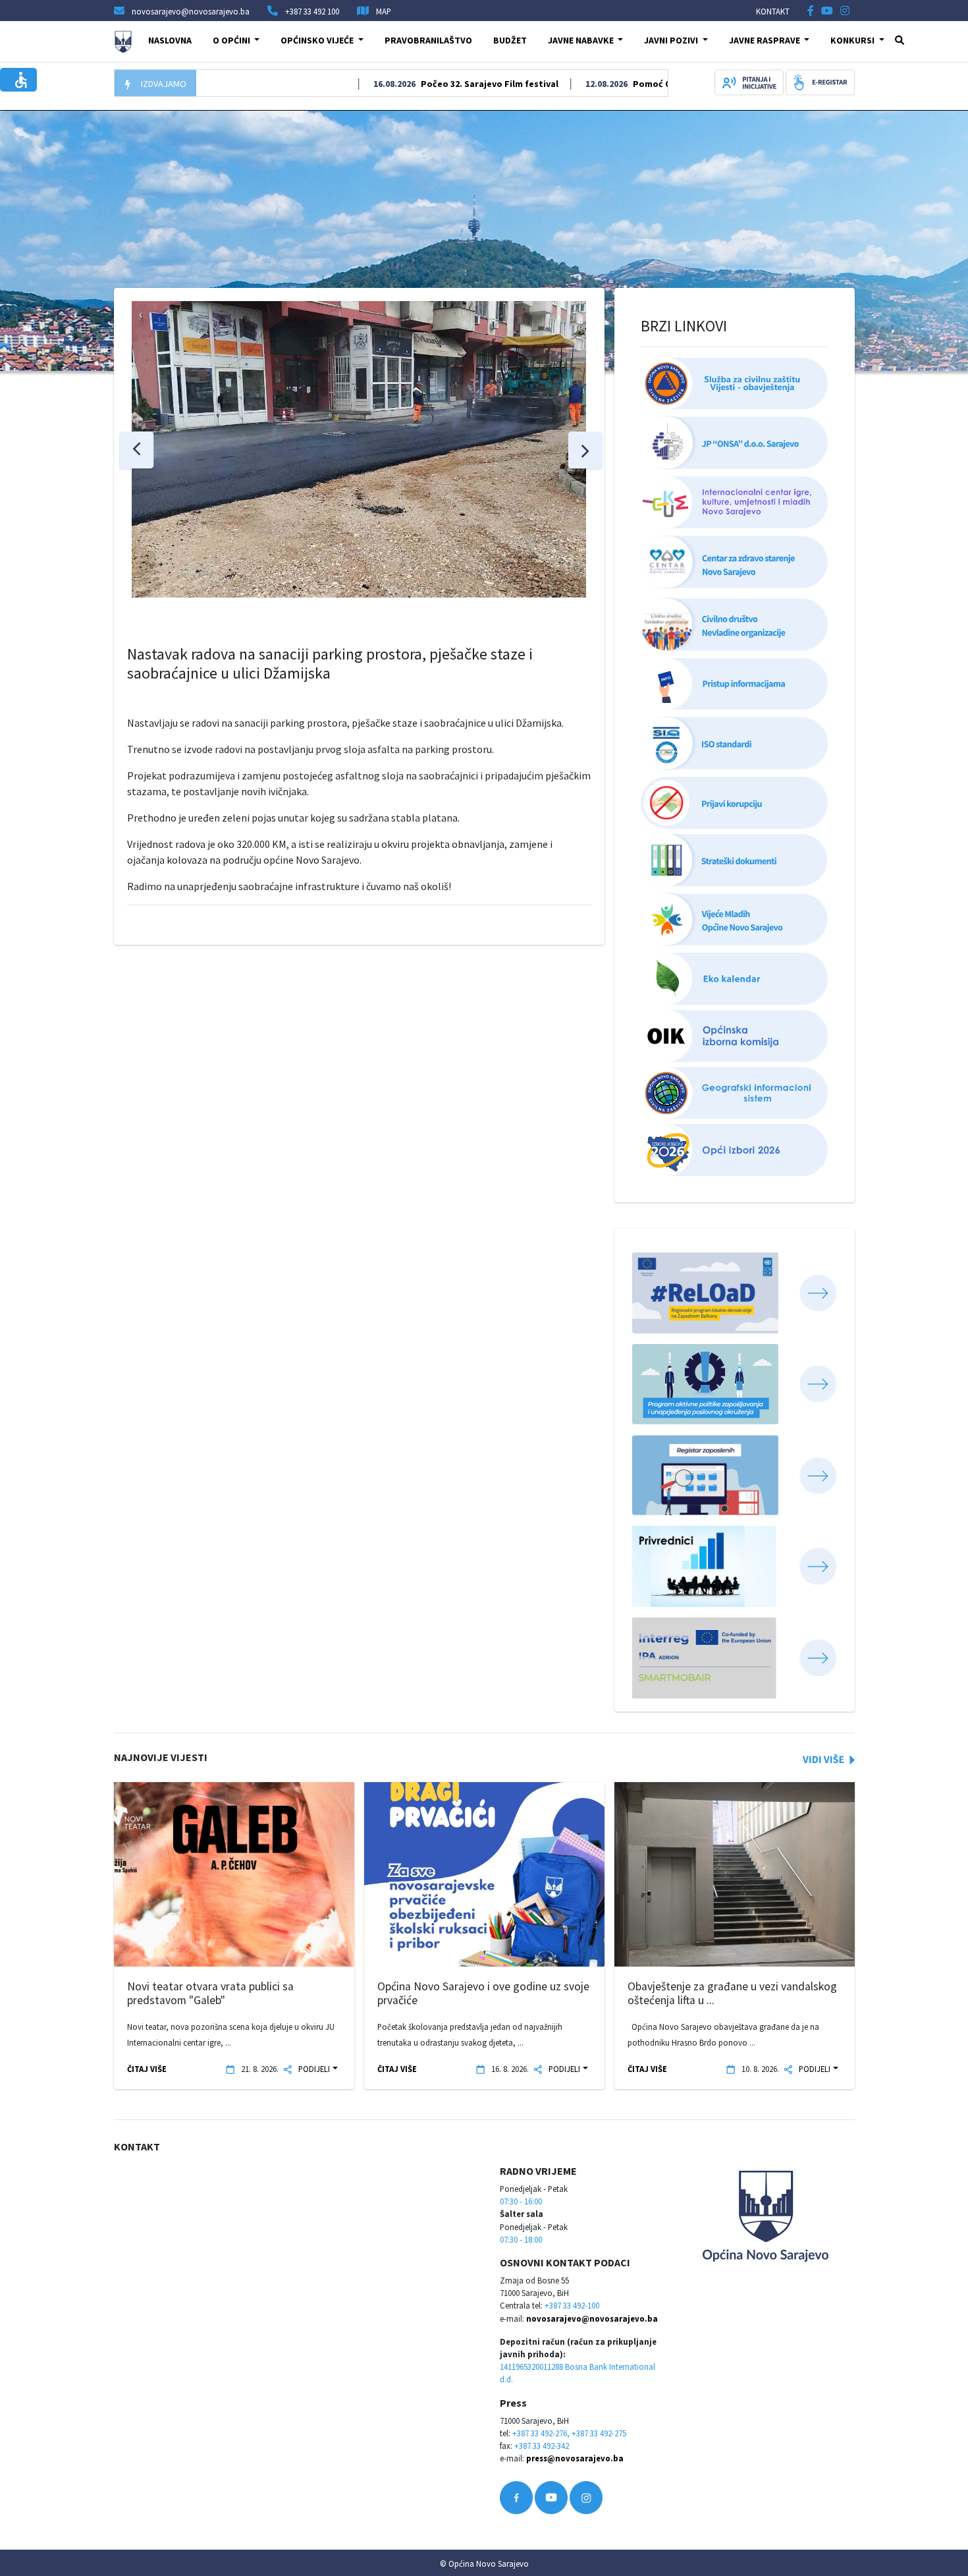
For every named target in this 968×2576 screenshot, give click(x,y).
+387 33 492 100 (312, 11)
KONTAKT (773, 11)
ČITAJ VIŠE (147, 2069)
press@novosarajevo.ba (575, 2458)
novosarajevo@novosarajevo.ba (592, 2318)
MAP (384, 11)
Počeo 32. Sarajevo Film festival (442, 84)
